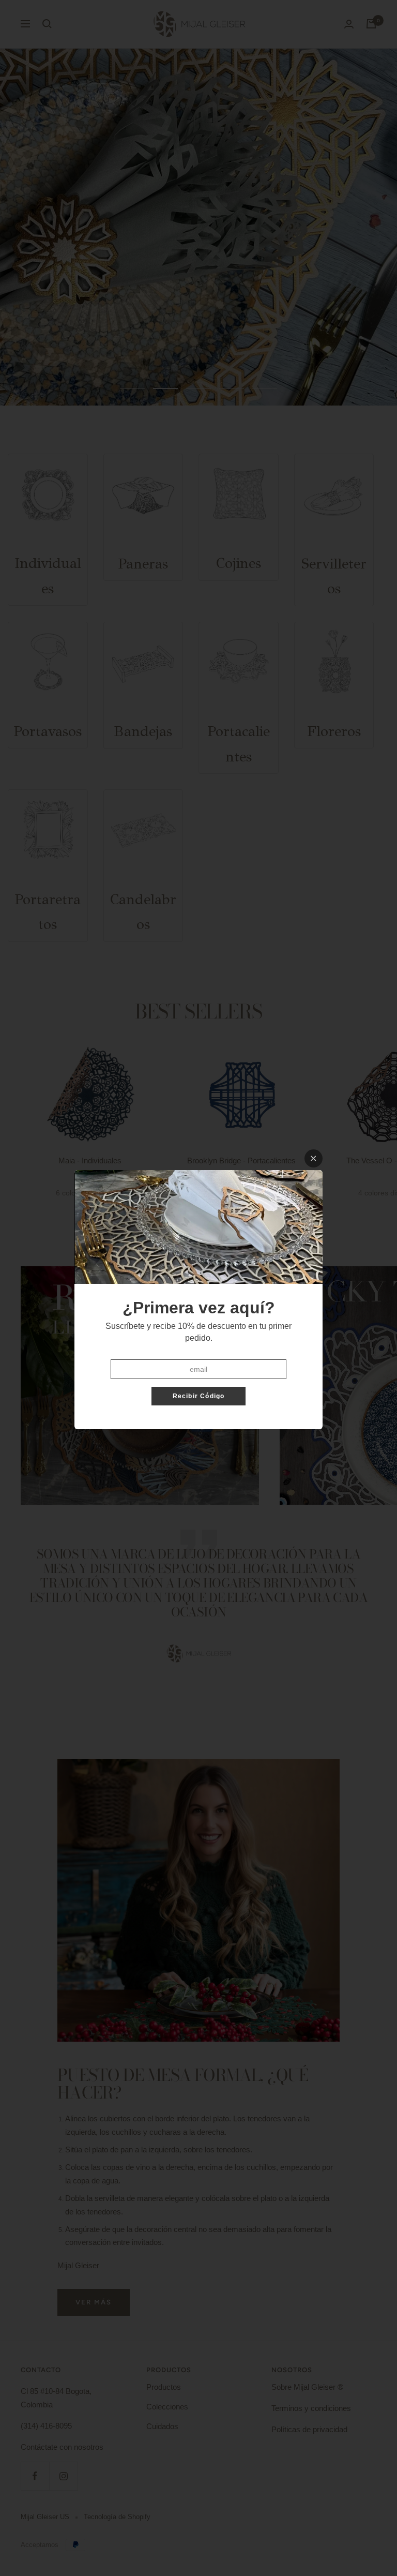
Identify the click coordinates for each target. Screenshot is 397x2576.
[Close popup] (314, 1158)
